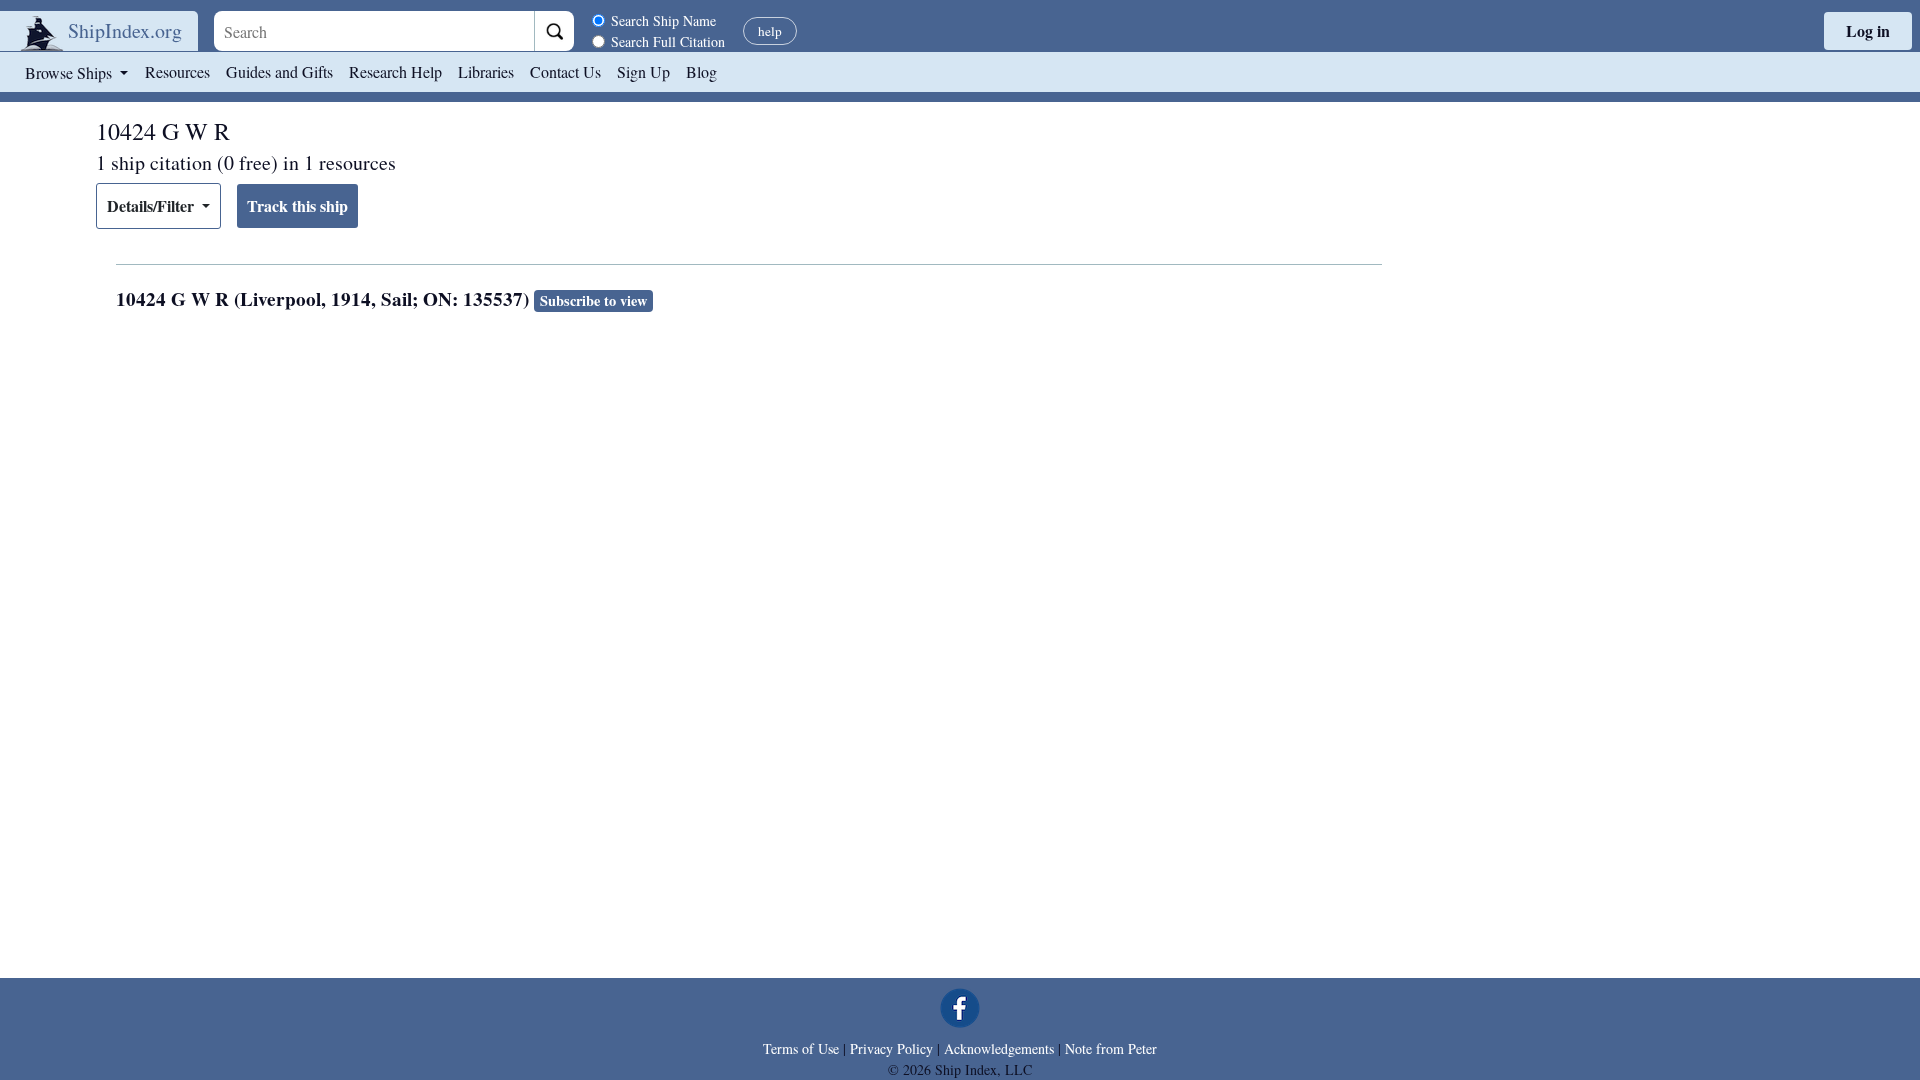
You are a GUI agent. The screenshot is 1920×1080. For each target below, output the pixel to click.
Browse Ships (70, 72)
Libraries (486, 71)
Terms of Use (801, 1048)
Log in (1868, 30)
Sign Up (643, 71)
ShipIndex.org (125, 30)
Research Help (395, 71)
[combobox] (374, 31)
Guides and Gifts (279, 71)
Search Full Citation (668, 41)
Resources (177, 71)
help (770, 31)
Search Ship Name (663, 20)
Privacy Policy (891, 1048)
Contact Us (565, 71)
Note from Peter (1111, 1048)
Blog (701, 71)
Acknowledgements (999, 1048)
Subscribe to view (593, 300)
